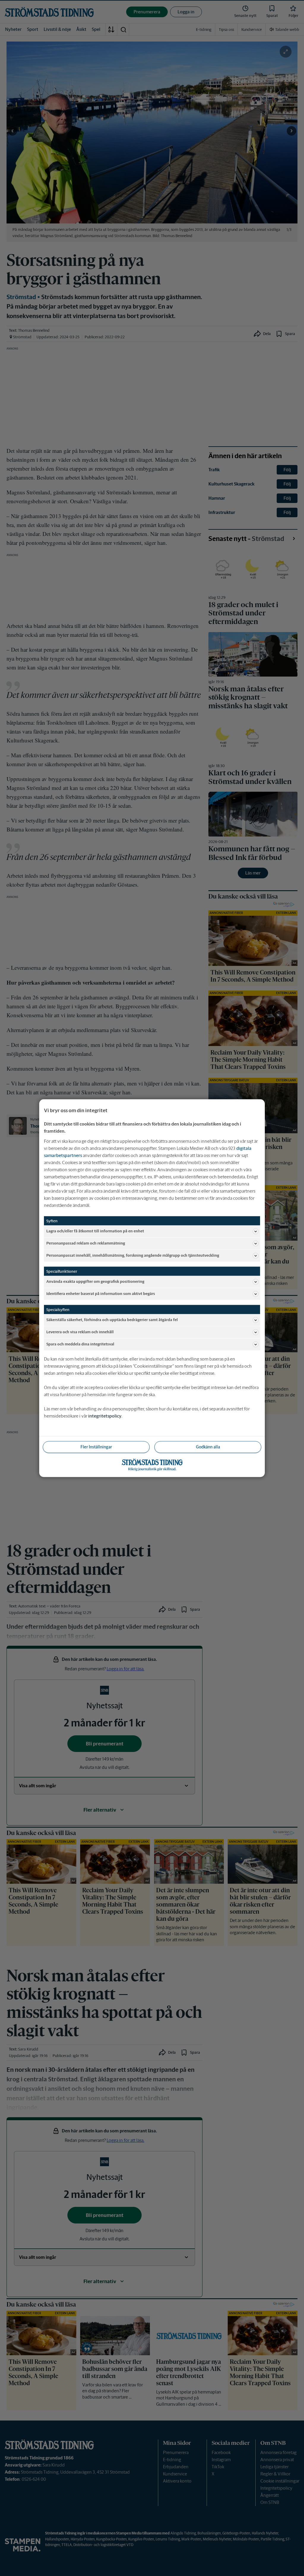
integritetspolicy (105, 1416)
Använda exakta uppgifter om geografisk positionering (95, 1281)
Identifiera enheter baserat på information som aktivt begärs (101, 1294)
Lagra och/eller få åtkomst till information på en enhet (95, 1231)
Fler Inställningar (96, 1447)
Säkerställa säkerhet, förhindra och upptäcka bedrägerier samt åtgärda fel (112, 1320)
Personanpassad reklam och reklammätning (86, 1243)
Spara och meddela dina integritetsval (80, 1344)
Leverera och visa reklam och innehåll (80, 1332)
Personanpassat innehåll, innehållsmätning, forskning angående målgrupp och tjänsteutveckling (133, 1255)
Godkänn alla (208, 1447)
